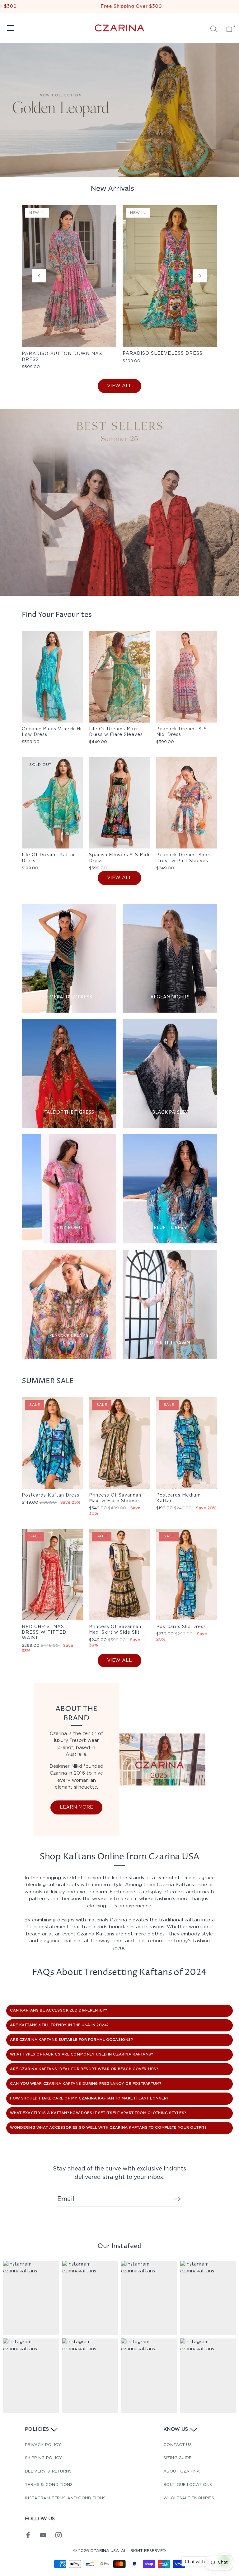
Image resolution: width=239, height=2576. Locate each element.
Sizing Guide (178, 2458)
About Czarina (182, 2471)
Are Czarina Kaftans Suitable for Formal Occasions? (71, 2040)
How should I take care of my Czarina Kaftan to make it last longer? (89, 2098)
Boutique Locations (188, 2485)
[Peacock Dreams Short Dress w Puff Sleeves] (187, 803)
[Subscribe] (177, 2199)
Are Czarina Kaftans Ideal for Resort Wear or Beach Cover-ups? (84, 2069)
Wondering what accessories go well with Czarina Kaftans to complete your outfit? (108, 2128)
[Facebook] (28, 2535)
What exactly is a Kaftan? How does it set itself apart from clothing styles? (98, 2113)
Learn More (76, 1807)
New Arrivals (112, 189)
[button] (39, 276)
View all (119, 386)
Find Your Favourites (57, 615)
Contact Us (178, 2445)
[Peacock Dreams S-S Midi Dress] (187, 677)
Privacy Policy (43, 2445)
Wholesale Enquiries (189, 2498)
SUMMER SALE (48, 1381)
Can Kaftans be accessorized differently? (59, 2011)
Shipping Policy (44, 2458)
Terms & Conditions (49, 2485)
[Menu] (11, 28)
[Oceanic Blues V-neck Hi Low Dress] (52, 677)
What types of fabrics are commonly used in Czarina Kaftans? (81, 2055)
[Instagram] (59, 2535)
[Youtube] (43, 2535)
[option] (119, 502)
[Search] (213, 29)
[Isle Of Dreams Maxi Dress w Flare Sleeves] (119, 677)
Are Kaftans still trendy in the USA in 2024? (59, 2025)
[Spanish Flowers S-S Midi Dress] (119, 803)
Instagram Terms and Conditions (65, 2498)
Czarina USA (105, 2551)
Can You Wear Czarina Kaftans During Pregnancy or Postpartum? (86, 2084)
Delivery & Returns (48, 2471)
